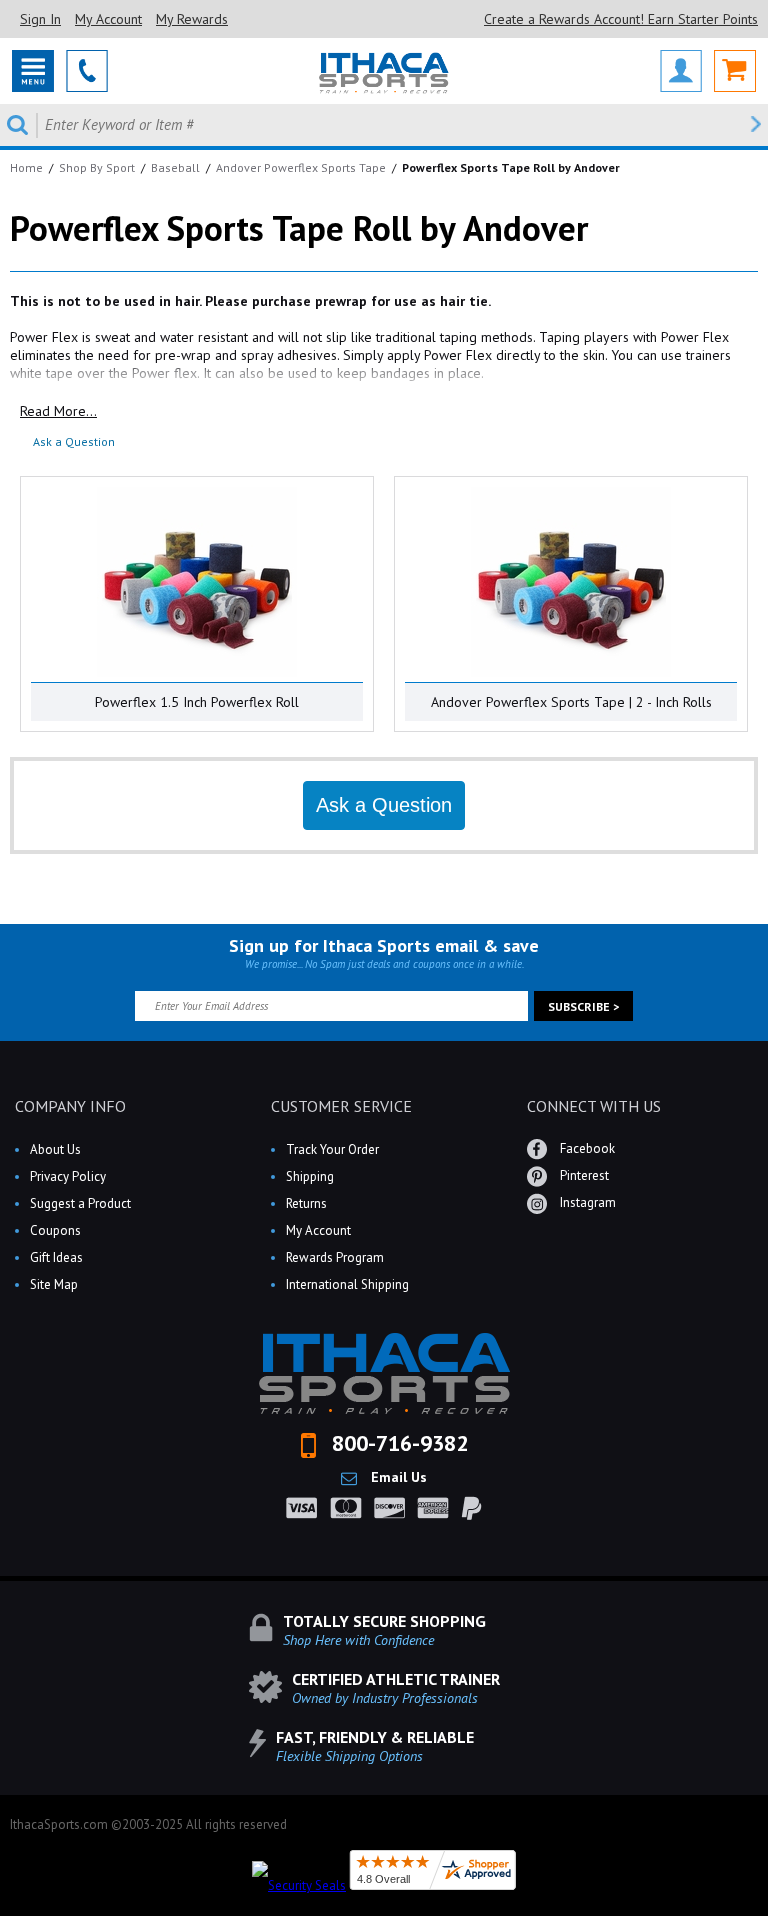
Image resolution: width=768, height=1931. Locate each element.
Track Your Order (332, 1149)
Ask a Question (74, 441)
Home (26, 167)
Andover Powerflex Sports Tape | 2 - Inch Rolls (571, 702)
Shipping (310, 1176)
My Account (108, 19)
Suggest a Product (80, 1203)
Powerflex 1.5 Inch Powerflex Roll (197, 702)
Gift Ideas (56, 1257)
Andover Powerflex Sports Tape (301, 167)
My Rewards (192, 19)
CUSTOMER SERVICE (341, 1106)
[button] (767, 1930)
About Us (55, 1149)
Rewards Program (335, 1257)
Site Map (54, 1284)
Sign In (40, 19)
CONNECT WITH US (594, 1106)
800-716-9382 (397, 1443)
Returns (306, 1203)
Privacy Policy (68, 1176)
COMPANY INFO (70, 1106)
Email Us (397, 1477)
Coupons (55, 1230)
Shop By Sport (97, 167)
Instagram (586, 1202)
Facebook (586, 1148)
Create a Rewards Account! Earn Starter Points (621, 19)
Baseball (175, 167)
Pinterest (583, 1175)
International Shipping (347, 1284)
